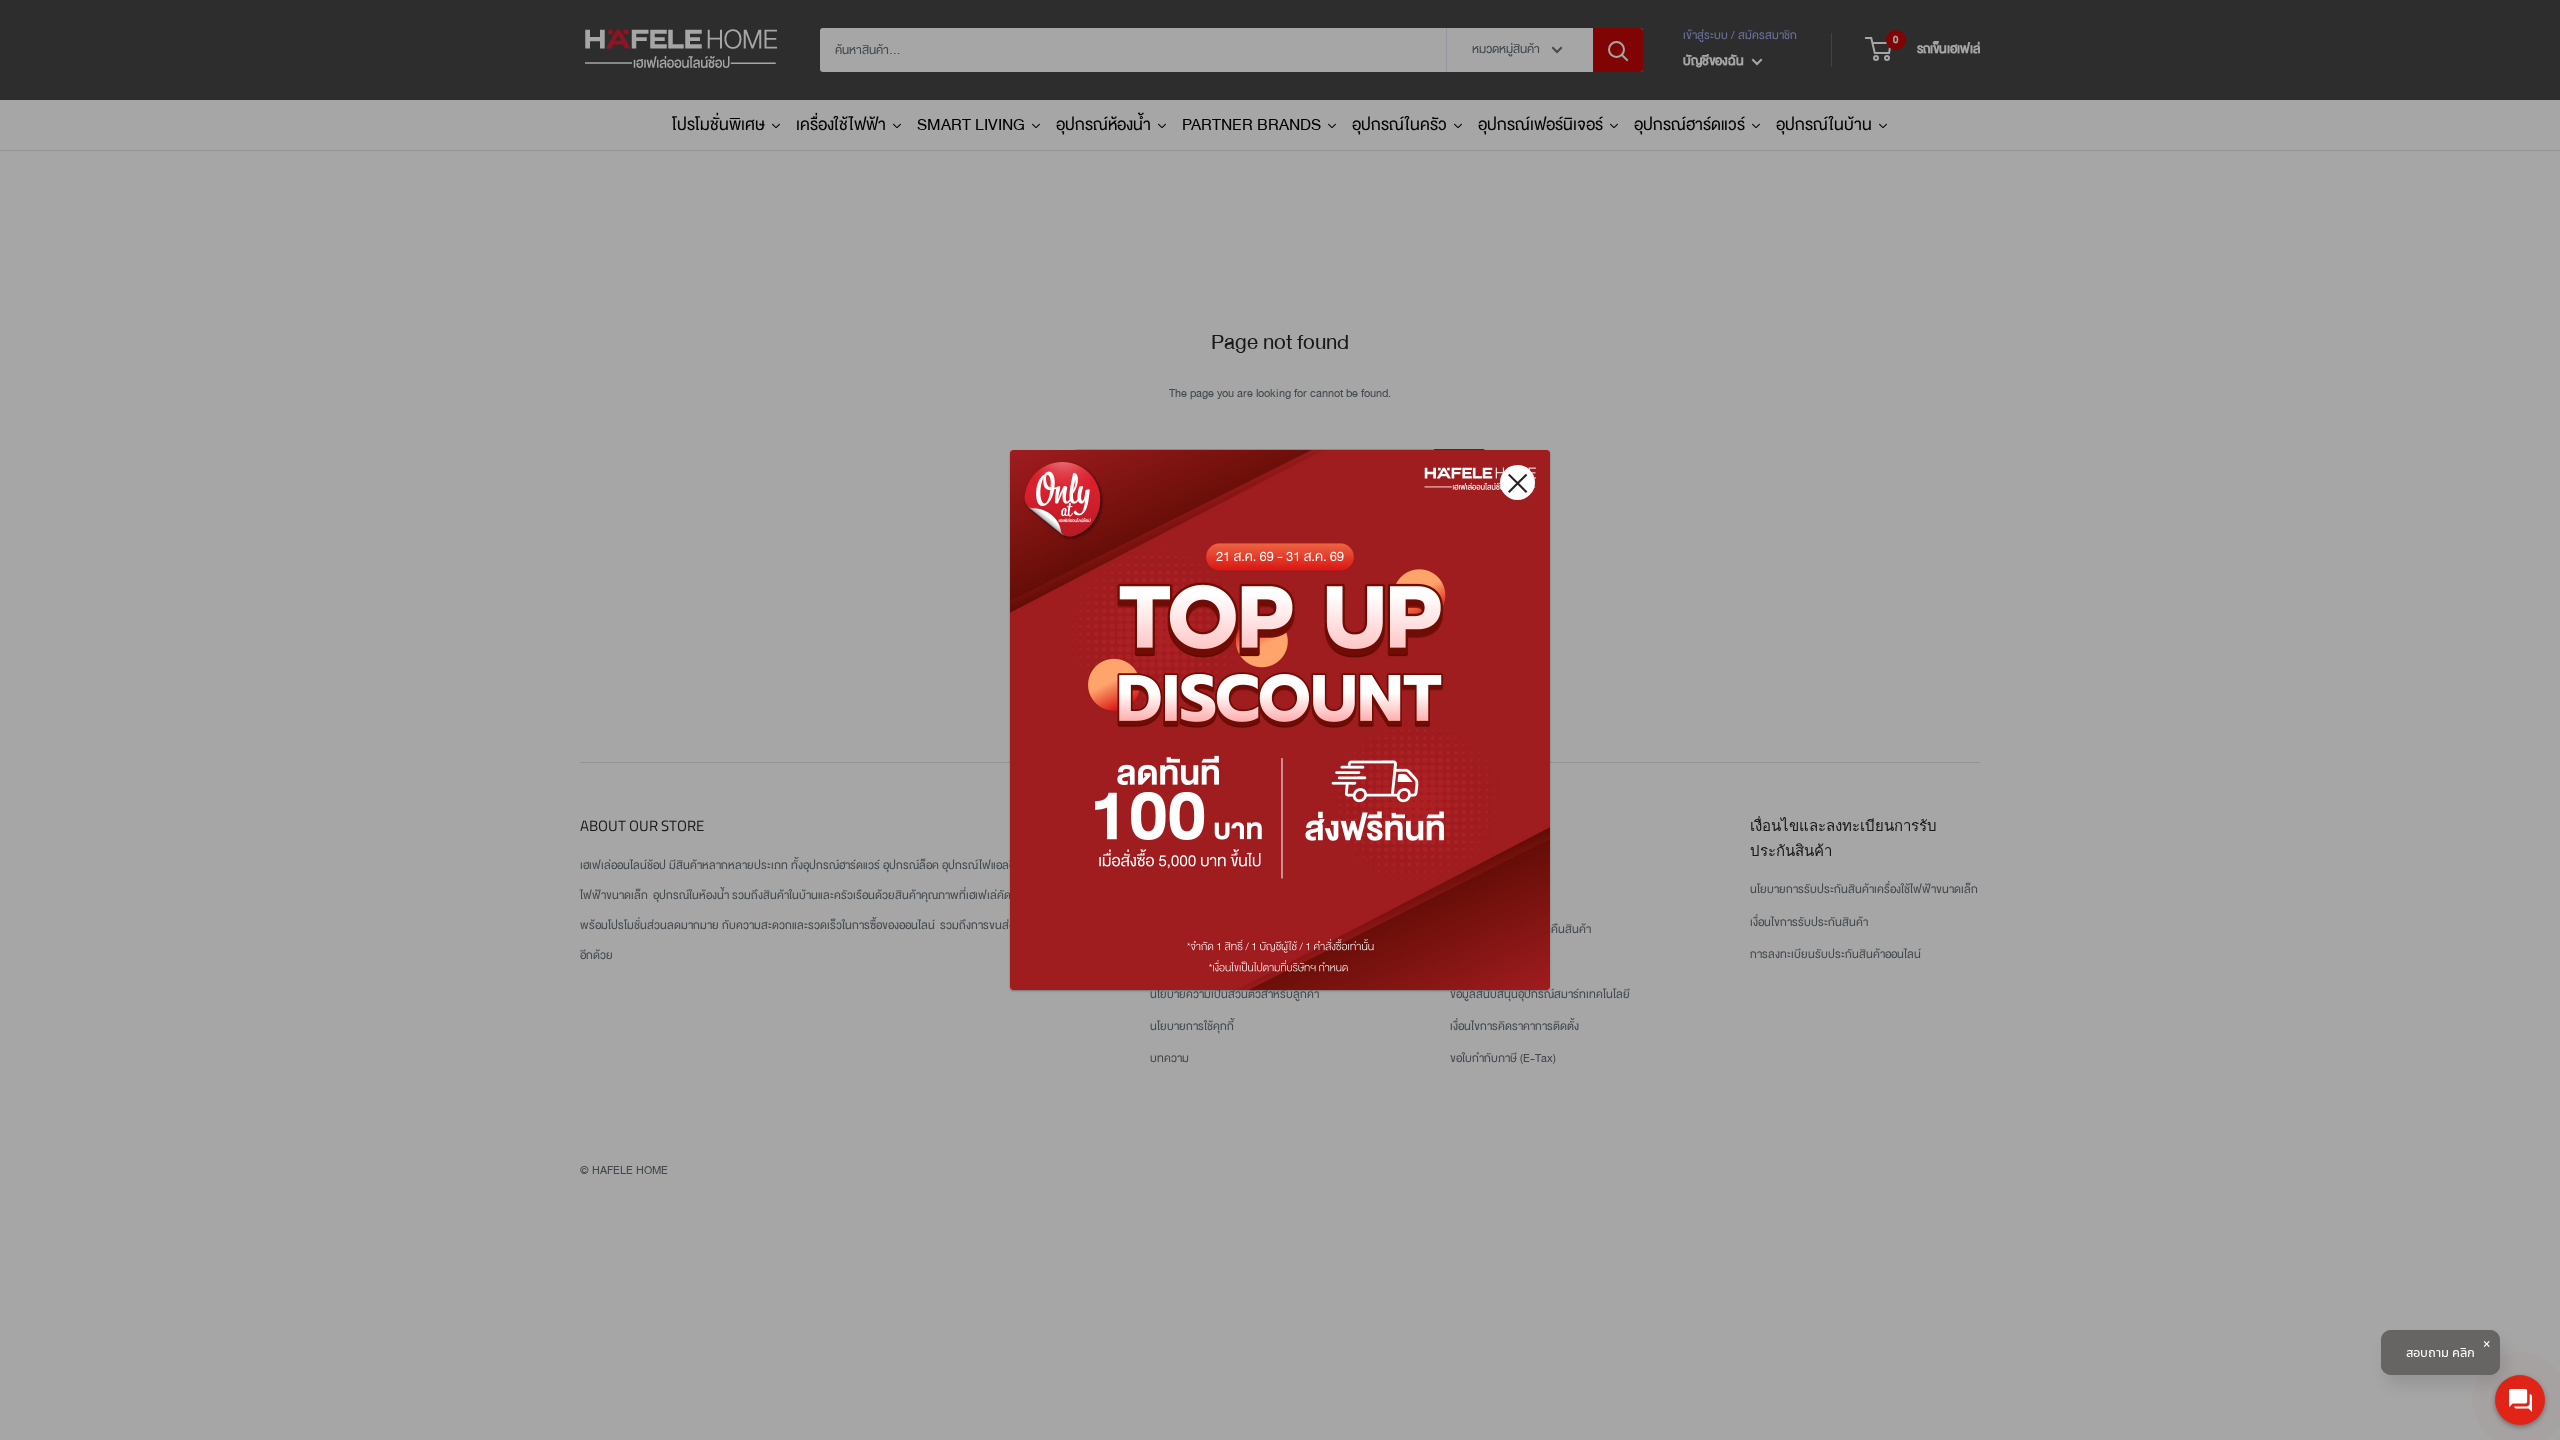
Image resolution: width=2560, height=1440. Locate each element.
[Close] (1517, 482)
